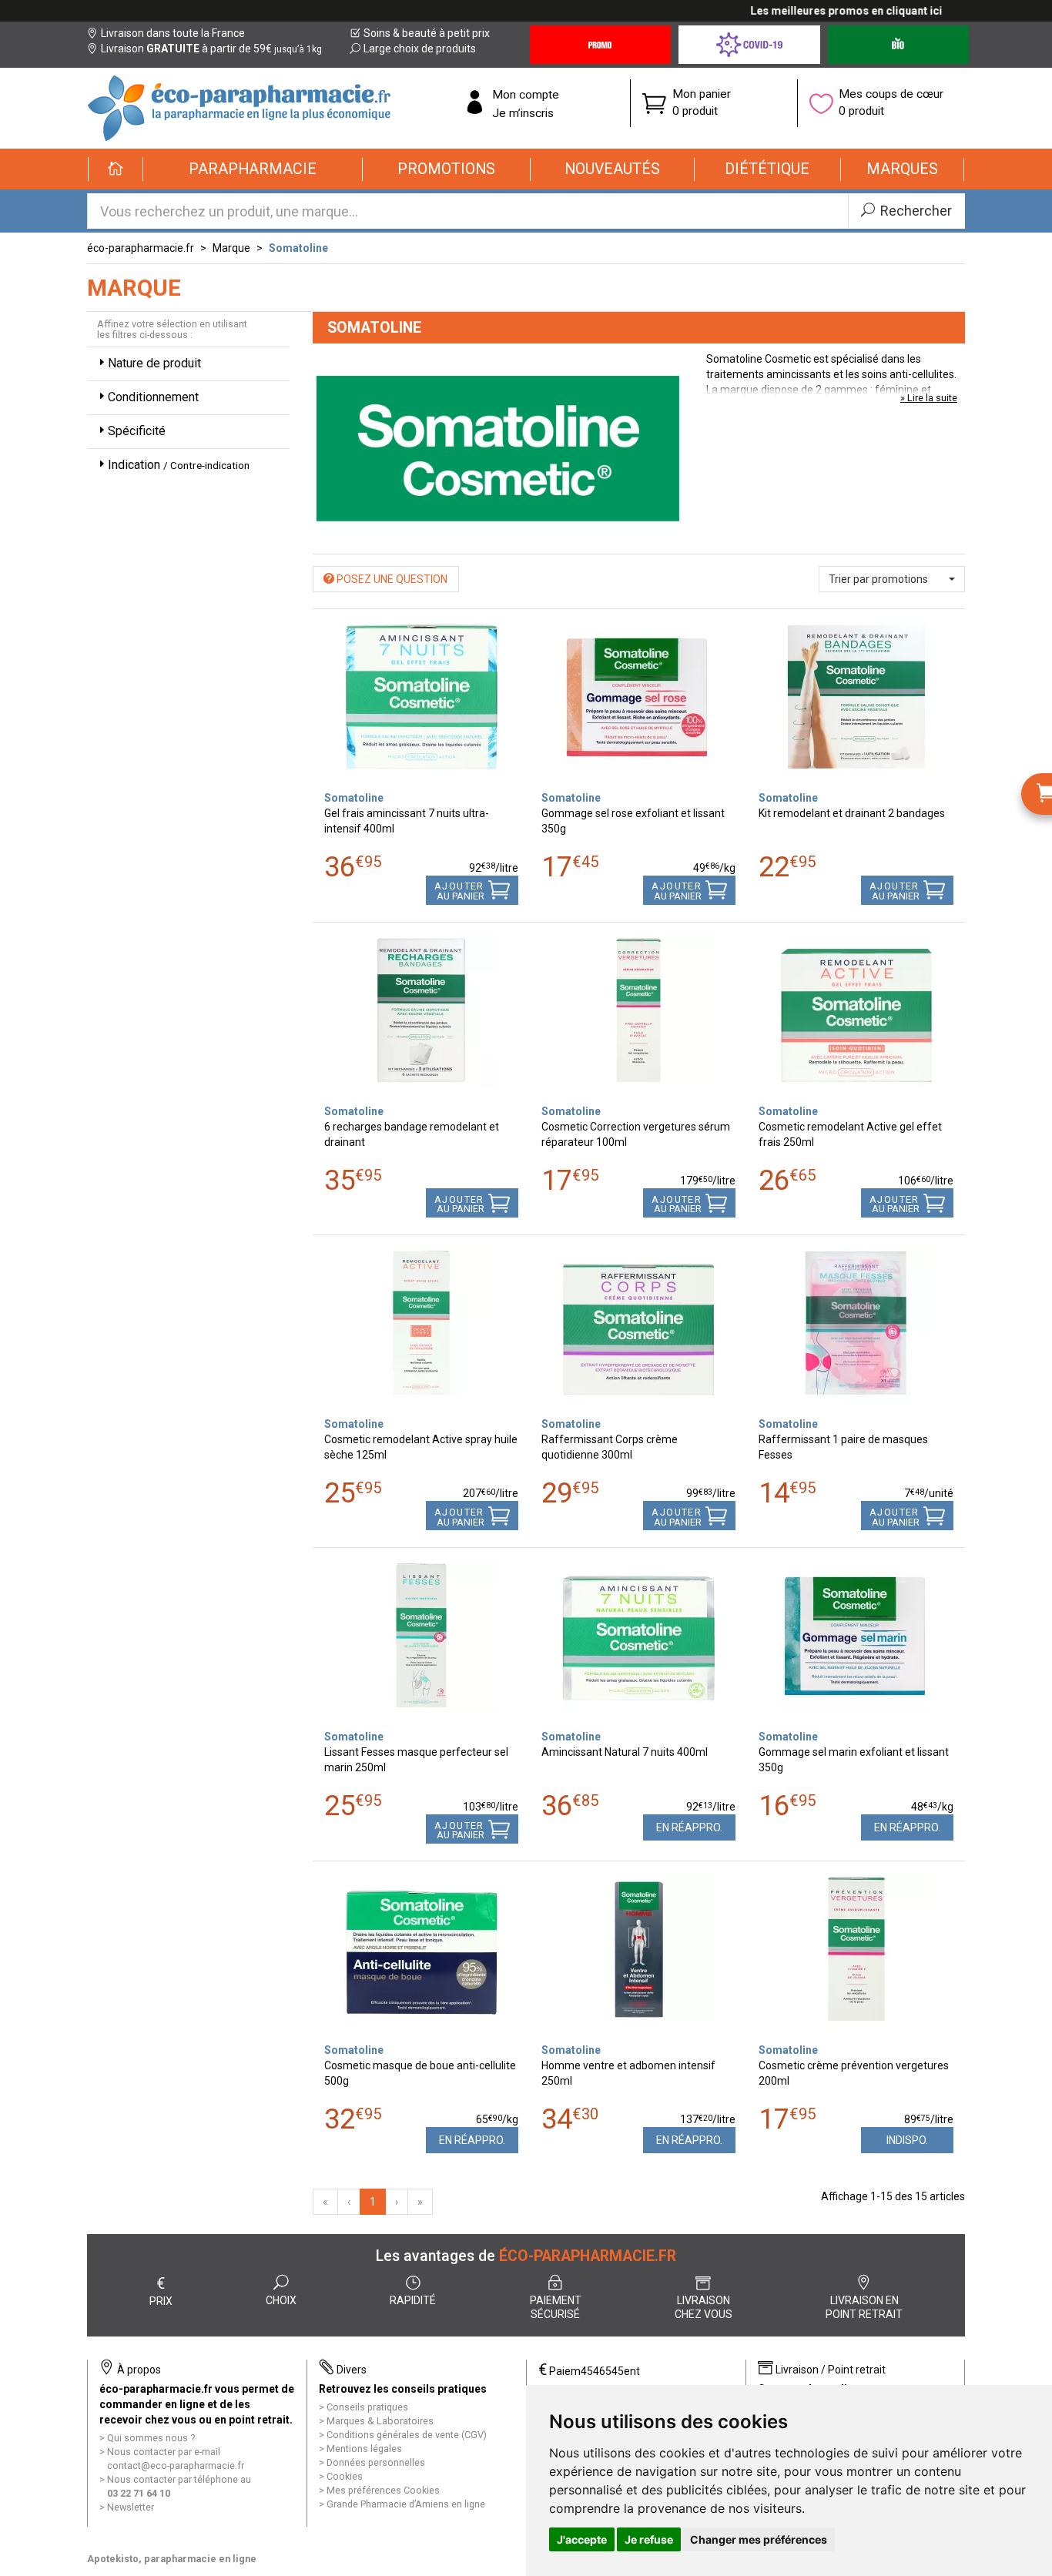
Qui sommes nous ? (151, 2438)
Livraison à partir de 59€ (211, 49)
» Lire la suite (929, 398)
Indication (179, 465)
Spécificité (137, 431)
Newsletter (131, 2507)
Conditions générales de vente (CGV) (407, 2435)
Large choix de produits (420, 49)
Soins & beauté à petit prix (427, 33)
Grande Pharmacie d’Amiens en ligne (406, 2504)
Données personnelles (376, 2462)
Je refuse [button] (649, 2539)
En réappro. (689, 1827)
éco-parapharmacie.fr (141, 248)
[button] (253, 169)
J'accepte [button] (582, 2539)
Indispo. (907, 2140)
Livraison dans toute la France (173, 33)
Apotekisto (172, 2559)
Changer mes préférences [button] (759, 2539)
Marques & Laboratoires (380, 2421)
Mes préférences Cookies (383, 2490)
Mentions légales (364, 2449)
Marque (231, 248)
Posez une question (391, 579)
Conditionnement (153, 397)
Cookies (345, 2476)
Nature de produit (154, 363)
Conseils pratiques (367, 2407)
